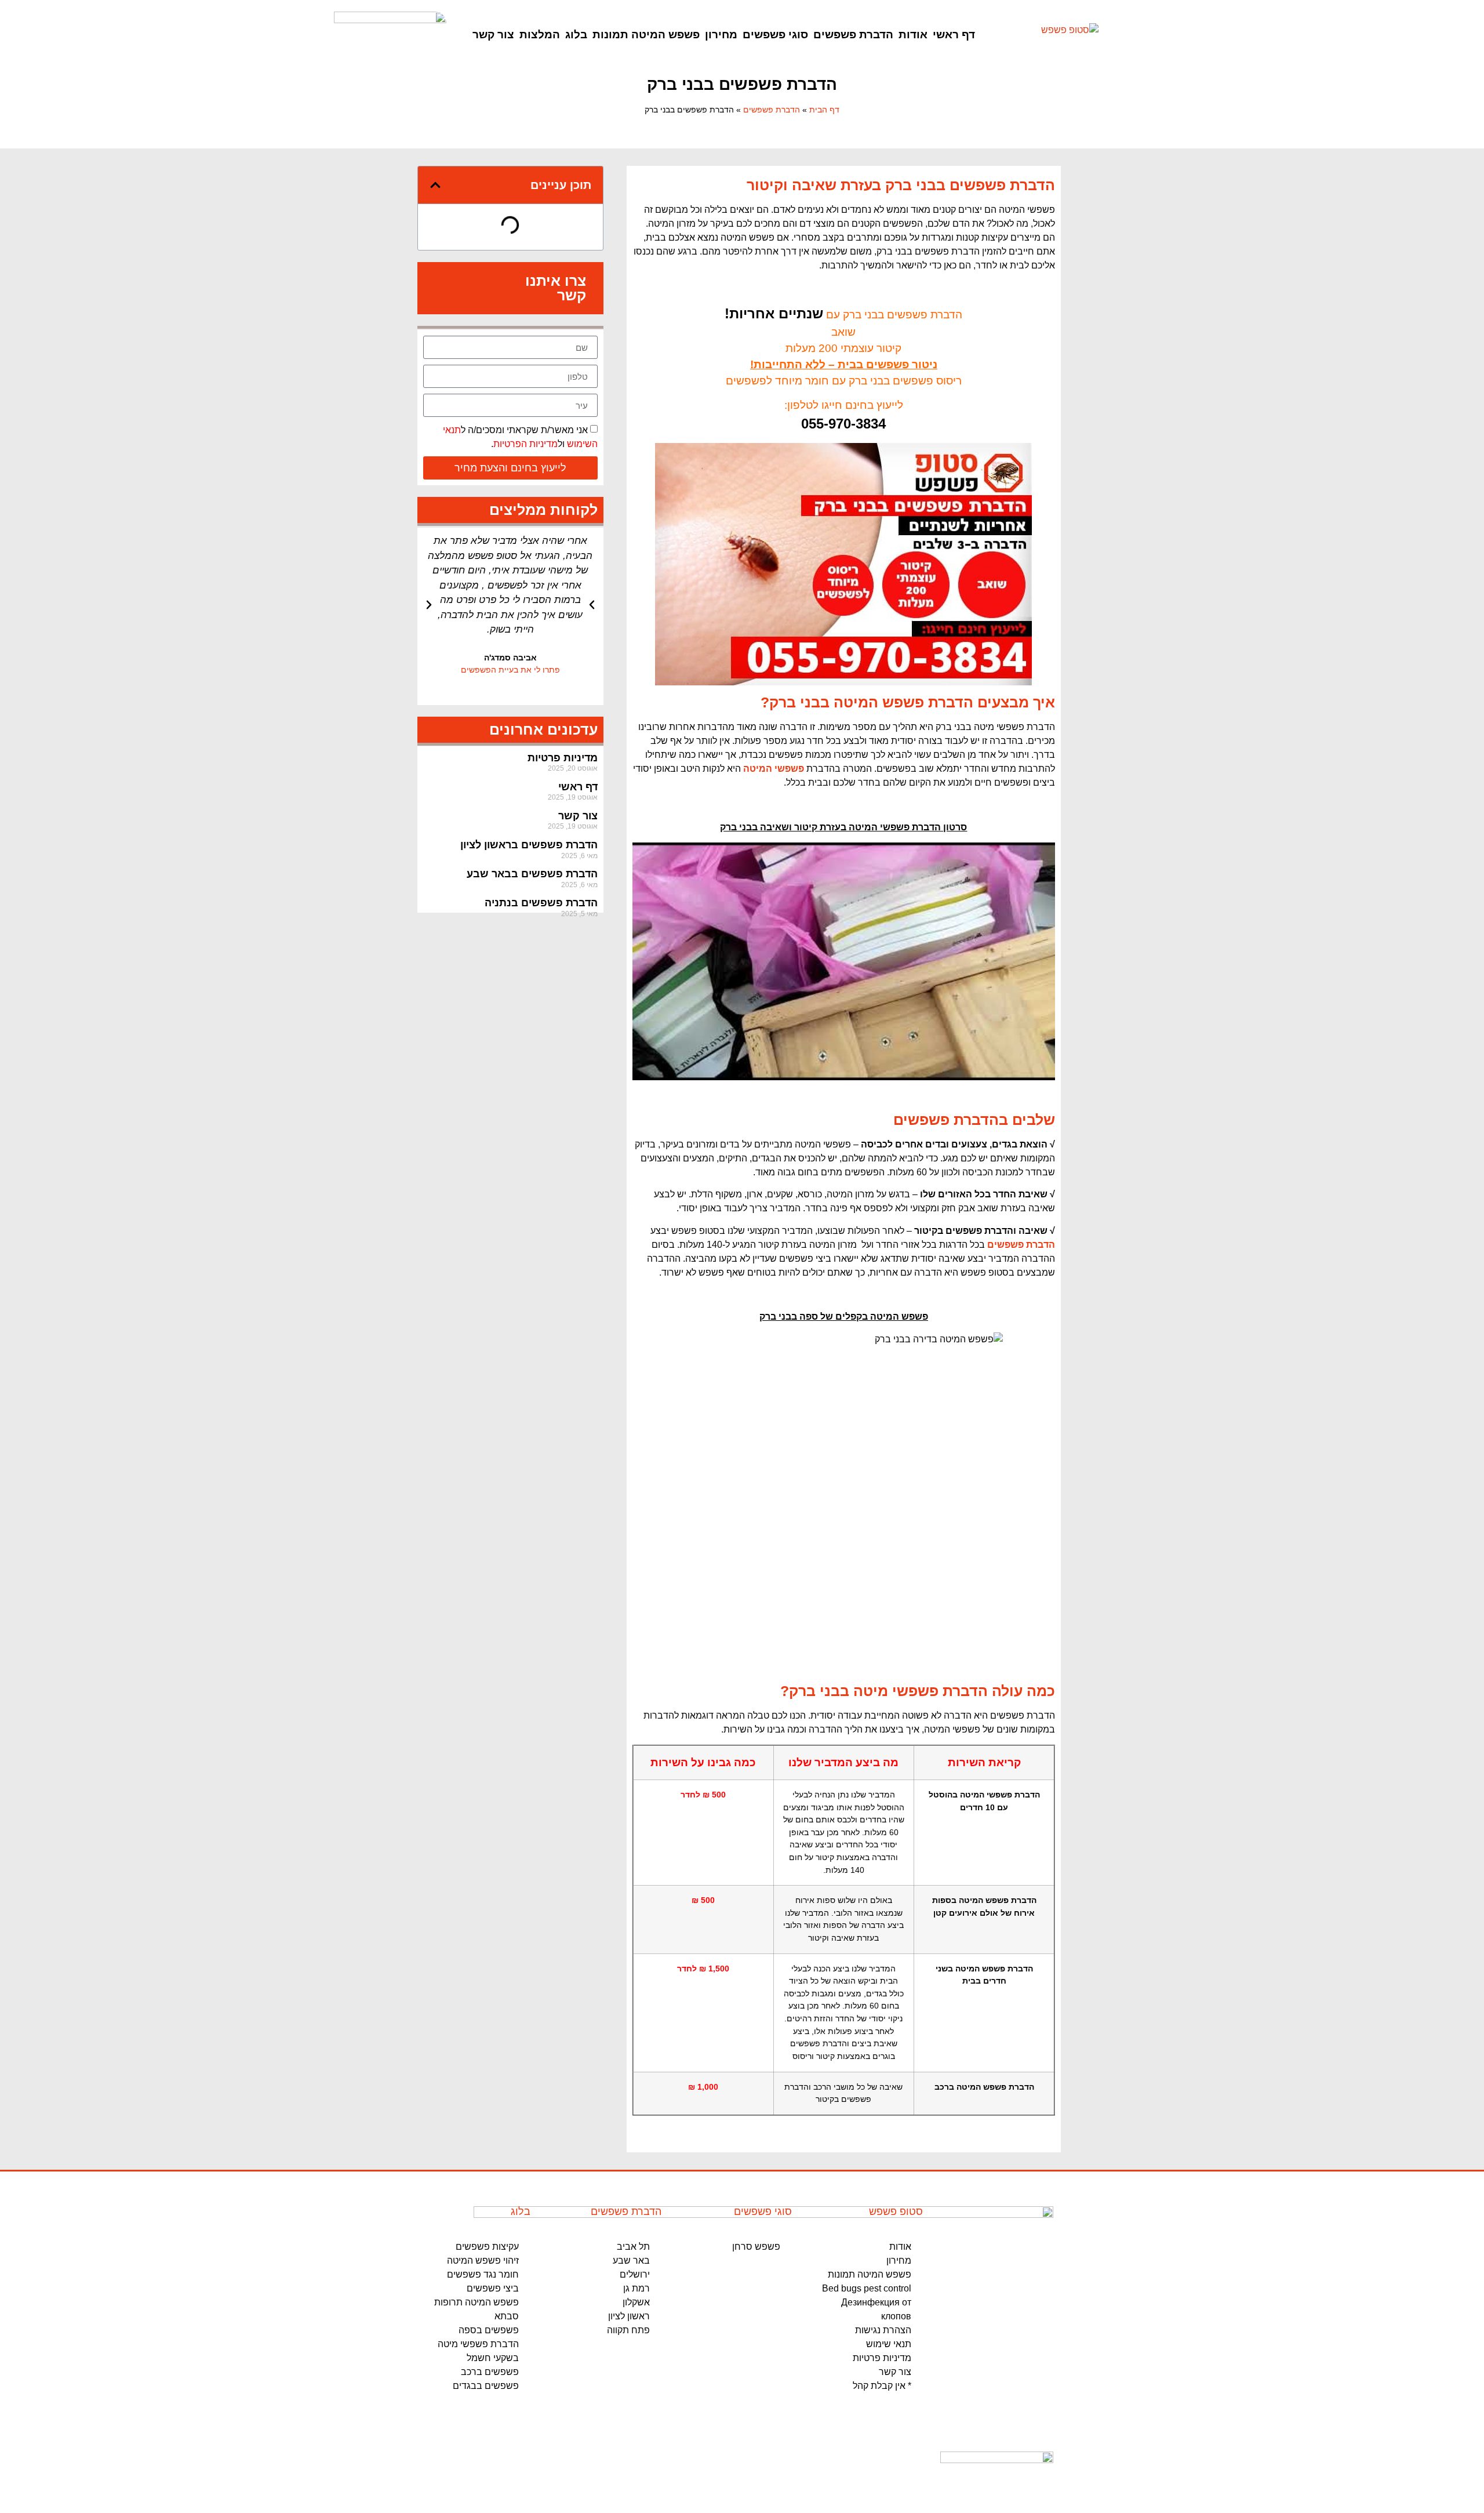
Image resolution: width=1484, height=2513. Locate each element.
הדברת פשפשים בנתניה (541, 903)
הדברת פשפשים (853, 35)
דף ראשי (954, 35)
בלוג (576, 35)
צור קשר (493, 35)
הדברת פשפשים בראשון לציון (529, 845)
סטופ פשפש (896, 2211)
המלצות (540, 35)
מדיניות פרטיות (563, 758)
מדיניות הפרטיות (525, 444)
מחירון (721, 35)
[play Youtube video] (844, 961)
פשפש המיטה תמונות (646, 35)
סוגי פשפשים (775, 35)
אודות (913, 35)
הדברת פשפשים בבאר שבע (532, 874)
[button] (435, 185)
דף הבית (824, 110)
